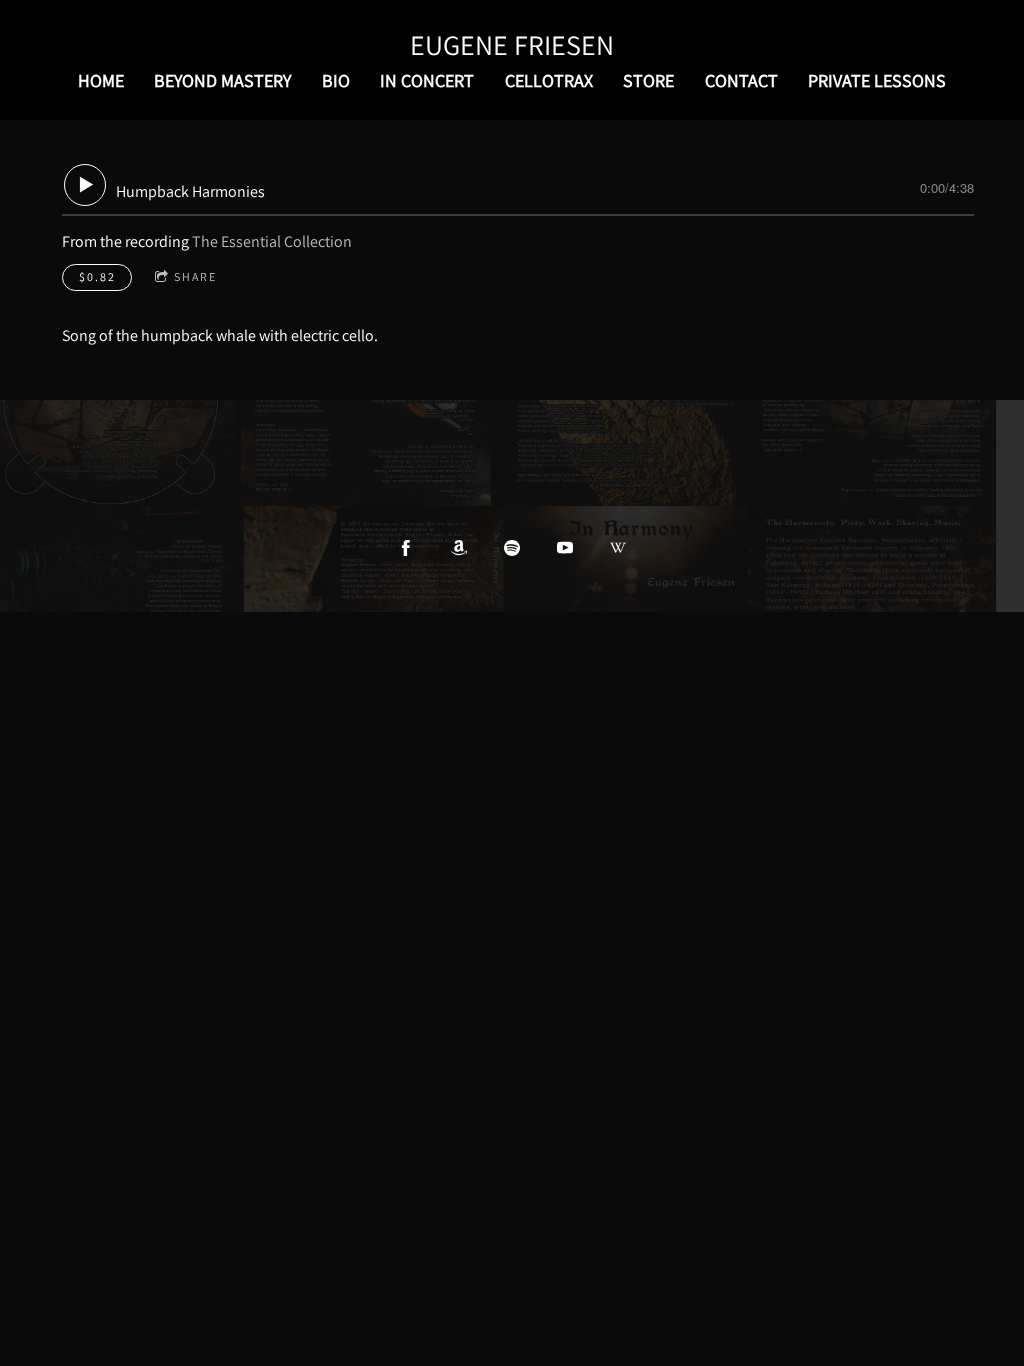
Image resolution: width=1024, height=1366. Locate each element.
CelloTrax (549, 80)
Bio (336, 80)
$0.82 (97, 276)
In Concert (427, 80)
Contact (741, 80)
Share (195, 276)
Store (648, 80)
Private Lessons (877, 80)
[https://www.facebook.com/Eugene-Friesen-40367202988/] (406, 548)
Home (101, 80)
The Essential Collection (272, 241)
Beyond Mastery (222, 80)
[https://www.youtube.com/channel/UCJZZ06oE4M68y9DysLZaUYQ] (565, 548)
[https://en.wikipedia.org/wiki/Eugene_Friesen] (618, 548)
